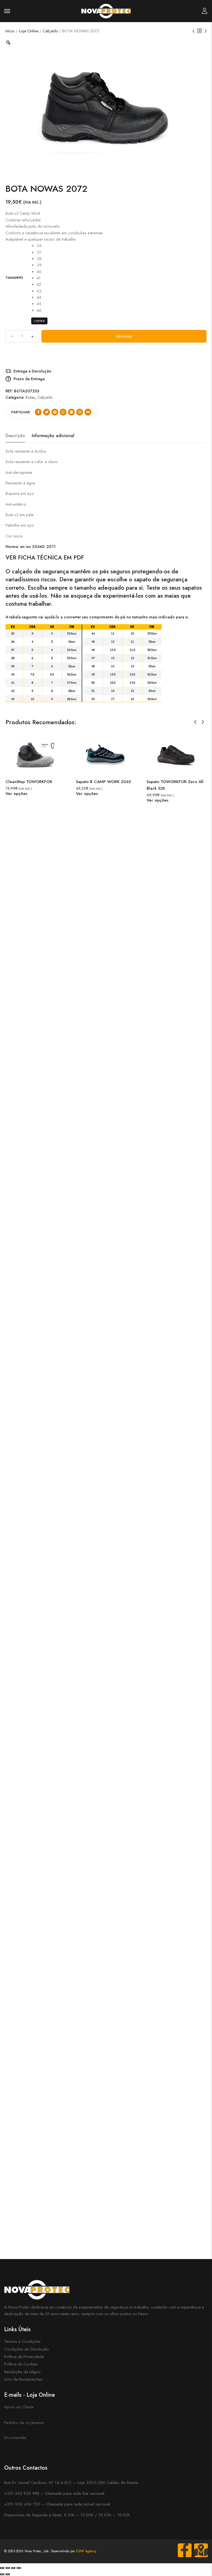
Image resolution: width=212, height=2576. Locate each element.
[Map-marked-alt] (201, 2550)
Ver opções (16, 794)
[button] (195, 722)
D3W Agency (86, 2551)
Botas (30, 397)
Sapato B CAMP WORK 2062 (104, 782)
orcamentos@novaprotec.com (30, 2429)
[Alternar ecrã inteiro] (8, 2568)
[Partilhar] (13, 2568)
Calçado (50, 31)
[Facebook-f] (185, 2550)
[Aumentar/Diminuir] (2, 2568)
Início (10, 31)
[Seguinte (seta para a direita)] (8, 2574)
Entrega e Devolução (32, 371)
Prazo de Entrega (29, 379)
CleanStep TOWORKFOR (29, 782)
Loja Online (29, 31)
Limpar (39, 321)
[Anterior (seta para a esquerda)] (2, 2574)
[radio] (39, 245)
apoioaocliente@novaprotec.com (33, 2414)
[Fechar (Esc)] (19, 2568)
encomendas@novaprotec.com (31, 2444)
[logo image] (106, 10)
